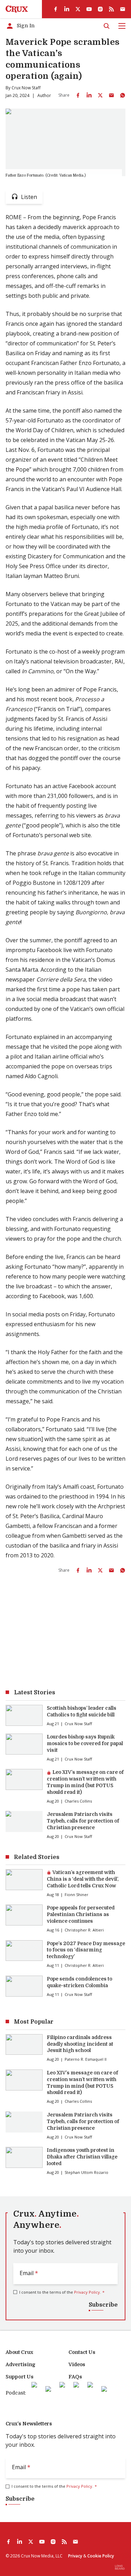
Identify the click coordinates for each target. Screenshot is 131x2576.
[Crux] (17, 9)
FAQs (75, 2377)
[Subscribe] (123, 9)
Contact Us (82, 2352)
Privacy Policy (87, 2292)
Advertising (20, 2364)
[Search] (107, 26)
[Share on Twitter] (100, 95)
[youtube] (89, 9)
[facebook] (56, 9)
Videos (77, 2364)
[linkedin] (67, 9)
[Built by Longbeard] (120, 2567)
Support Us (20, 2377)
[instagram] (100, 9)
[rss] (111, 9)
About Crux (19, 2352)
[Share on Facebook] (78, 95)
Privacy (75, 2556)
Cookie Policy (101, 2556)
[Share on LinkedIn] (89, 95)
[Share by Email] (111, 95)
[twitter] (78, 9)
